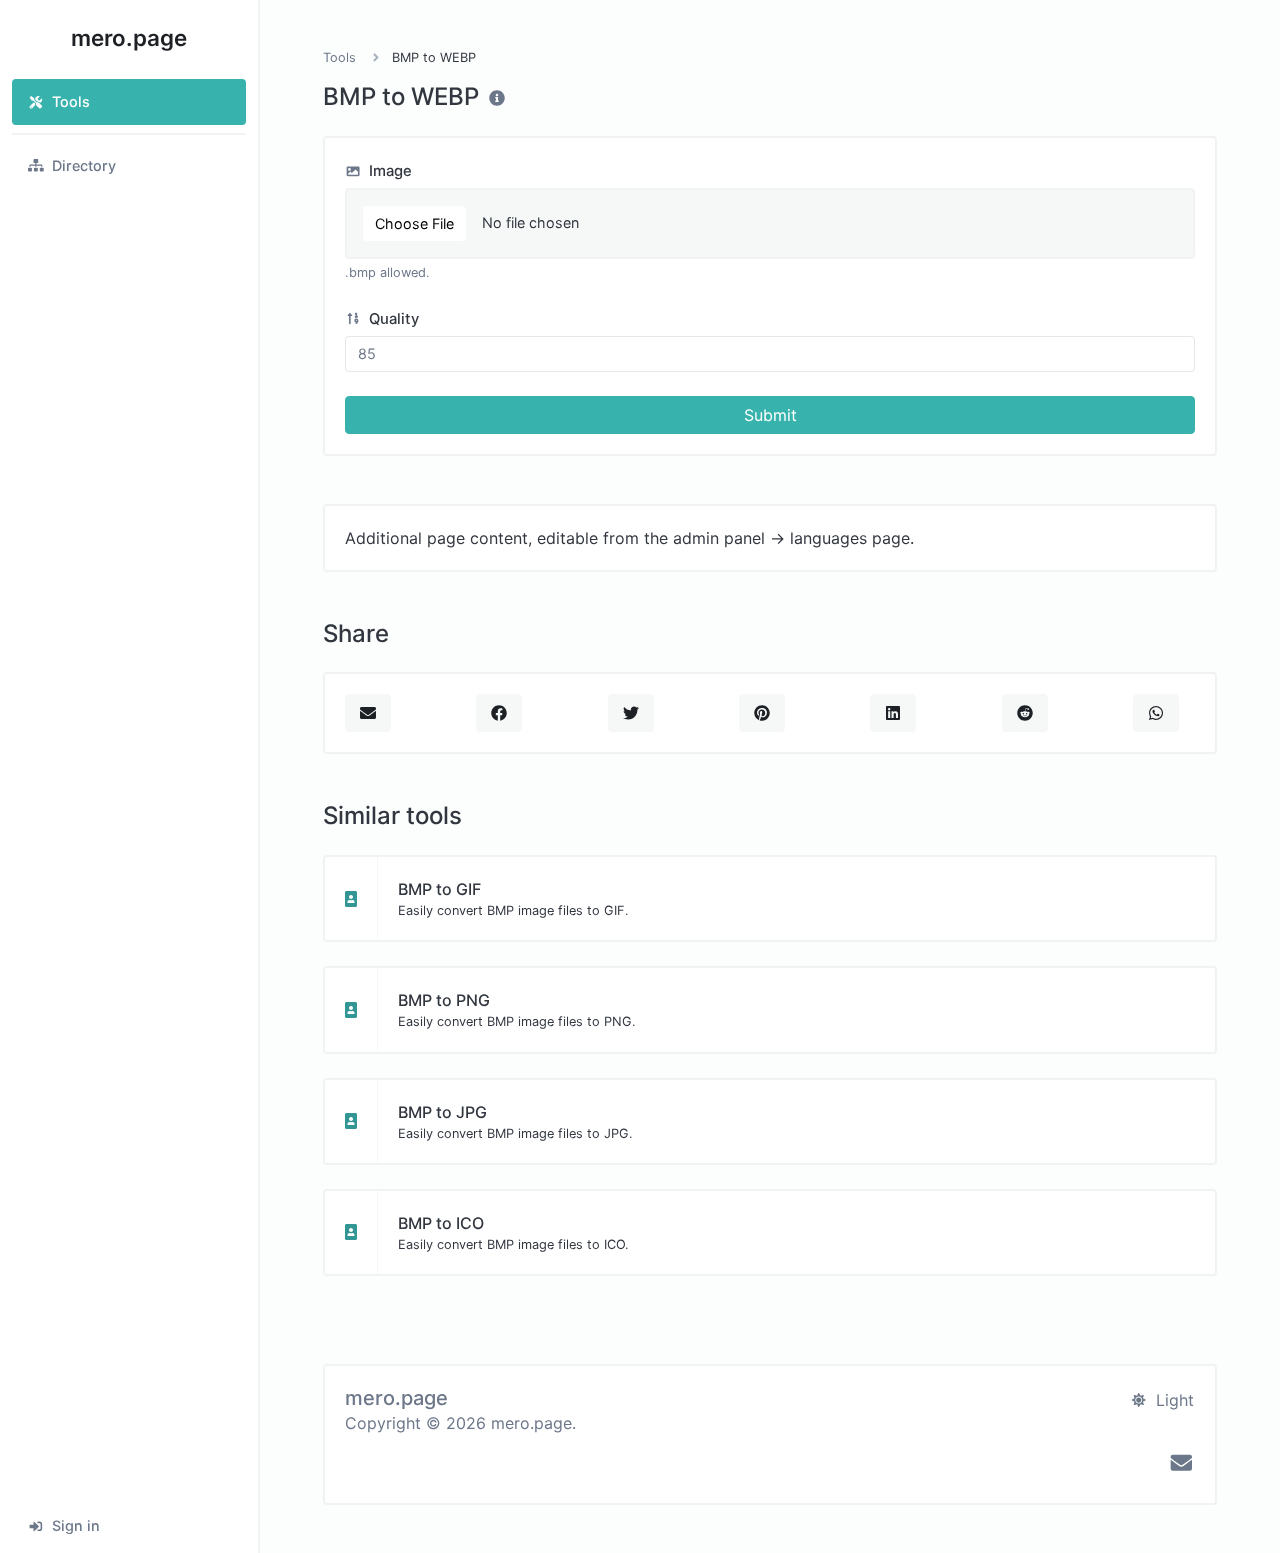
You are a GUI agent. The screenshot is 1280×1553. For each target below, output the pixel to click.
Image (388, 171)
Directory (84, 165)
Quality (392, 319)
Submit (770, 415)
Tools (71, 101)
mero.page (129, 37)
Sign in (76, 1525)
